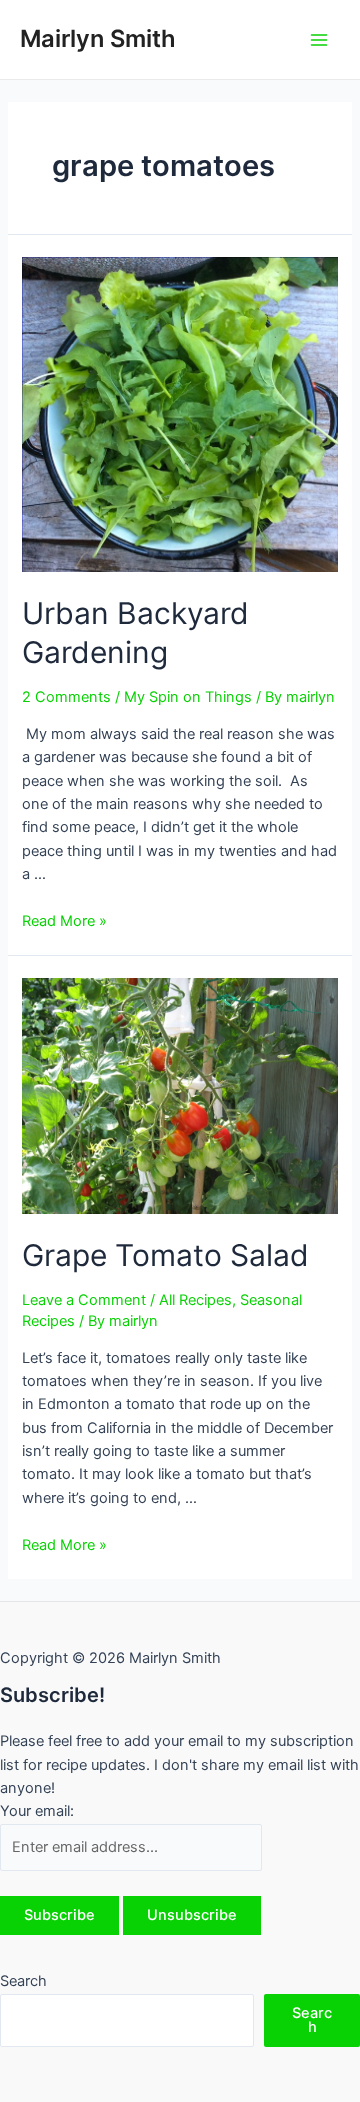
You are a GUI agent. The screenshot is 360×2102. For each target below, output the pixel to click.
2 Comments (66, 697)
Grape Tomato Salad (165, 1255)
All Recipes (195, 1300)
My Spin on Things (188, 697)
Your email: (37, 1811)
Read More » (64, 921)
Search (23, 1981)
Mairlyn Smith (98, 38)
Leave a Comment (84, 1300)
